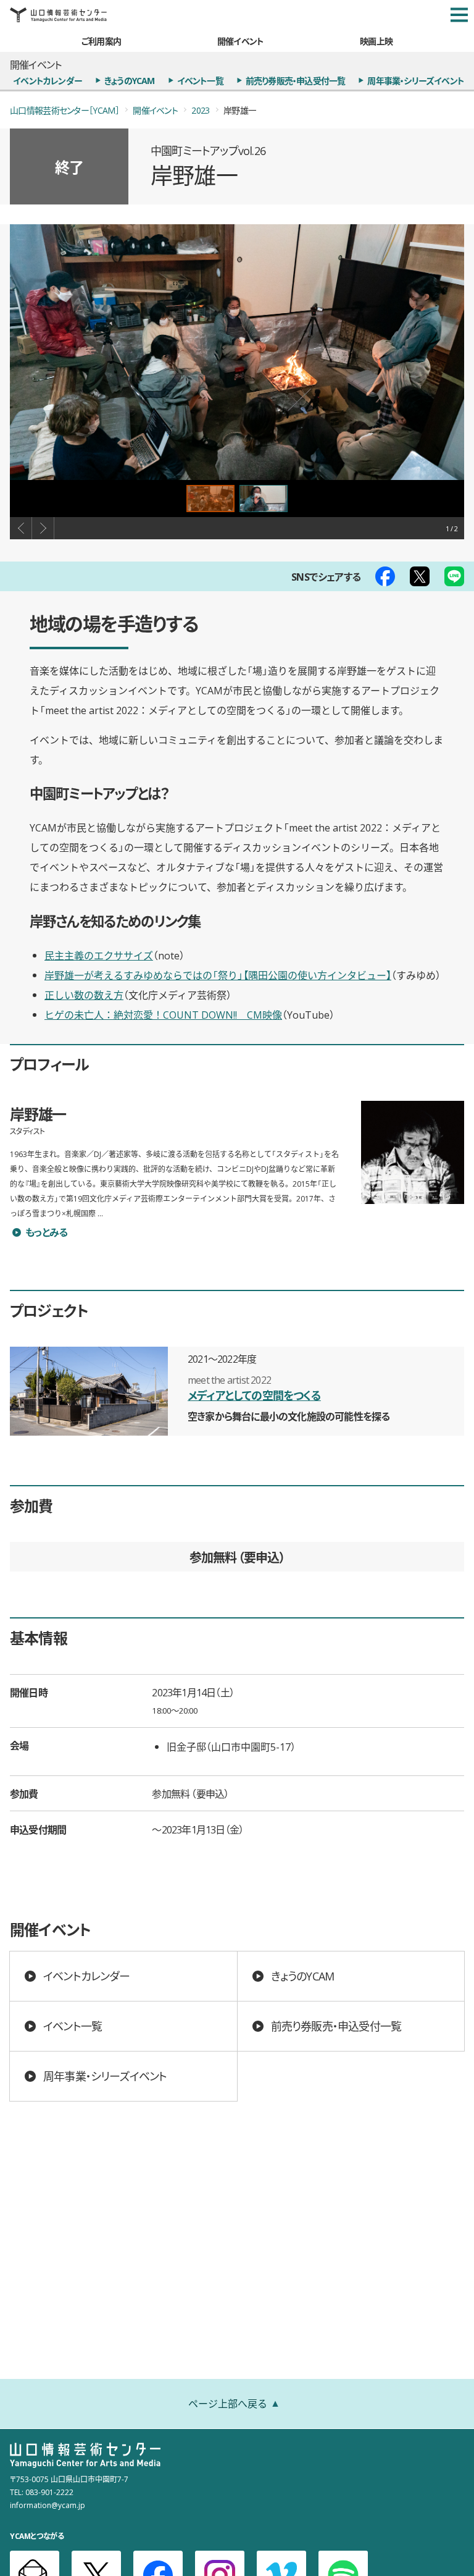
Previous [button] (21, 528)
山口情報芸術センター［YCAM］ (64, 110)
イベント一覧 (200, 80)
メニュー (459, 15)
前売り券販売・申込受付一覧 (296, 80)
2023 (200, 110)
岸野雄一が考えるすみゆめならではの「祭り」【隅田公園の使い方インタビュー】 (218, 975)
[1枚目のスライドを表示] (210, 499)
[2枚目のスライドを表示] (264, 499)
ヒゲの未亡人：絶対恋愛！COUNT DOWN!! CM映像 (163, 1014)
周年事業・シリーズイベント (416, 80)
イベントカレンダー (48, 80)
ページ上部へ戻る (228, 2403)
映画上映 (376, 41)
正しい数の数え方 (84, 995)
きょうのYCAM (130, 80)
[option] (237, 352)
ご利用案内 (101, 41)
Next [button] (43, 528)
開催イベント (240, 41)
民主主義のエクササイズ (99, 955)
